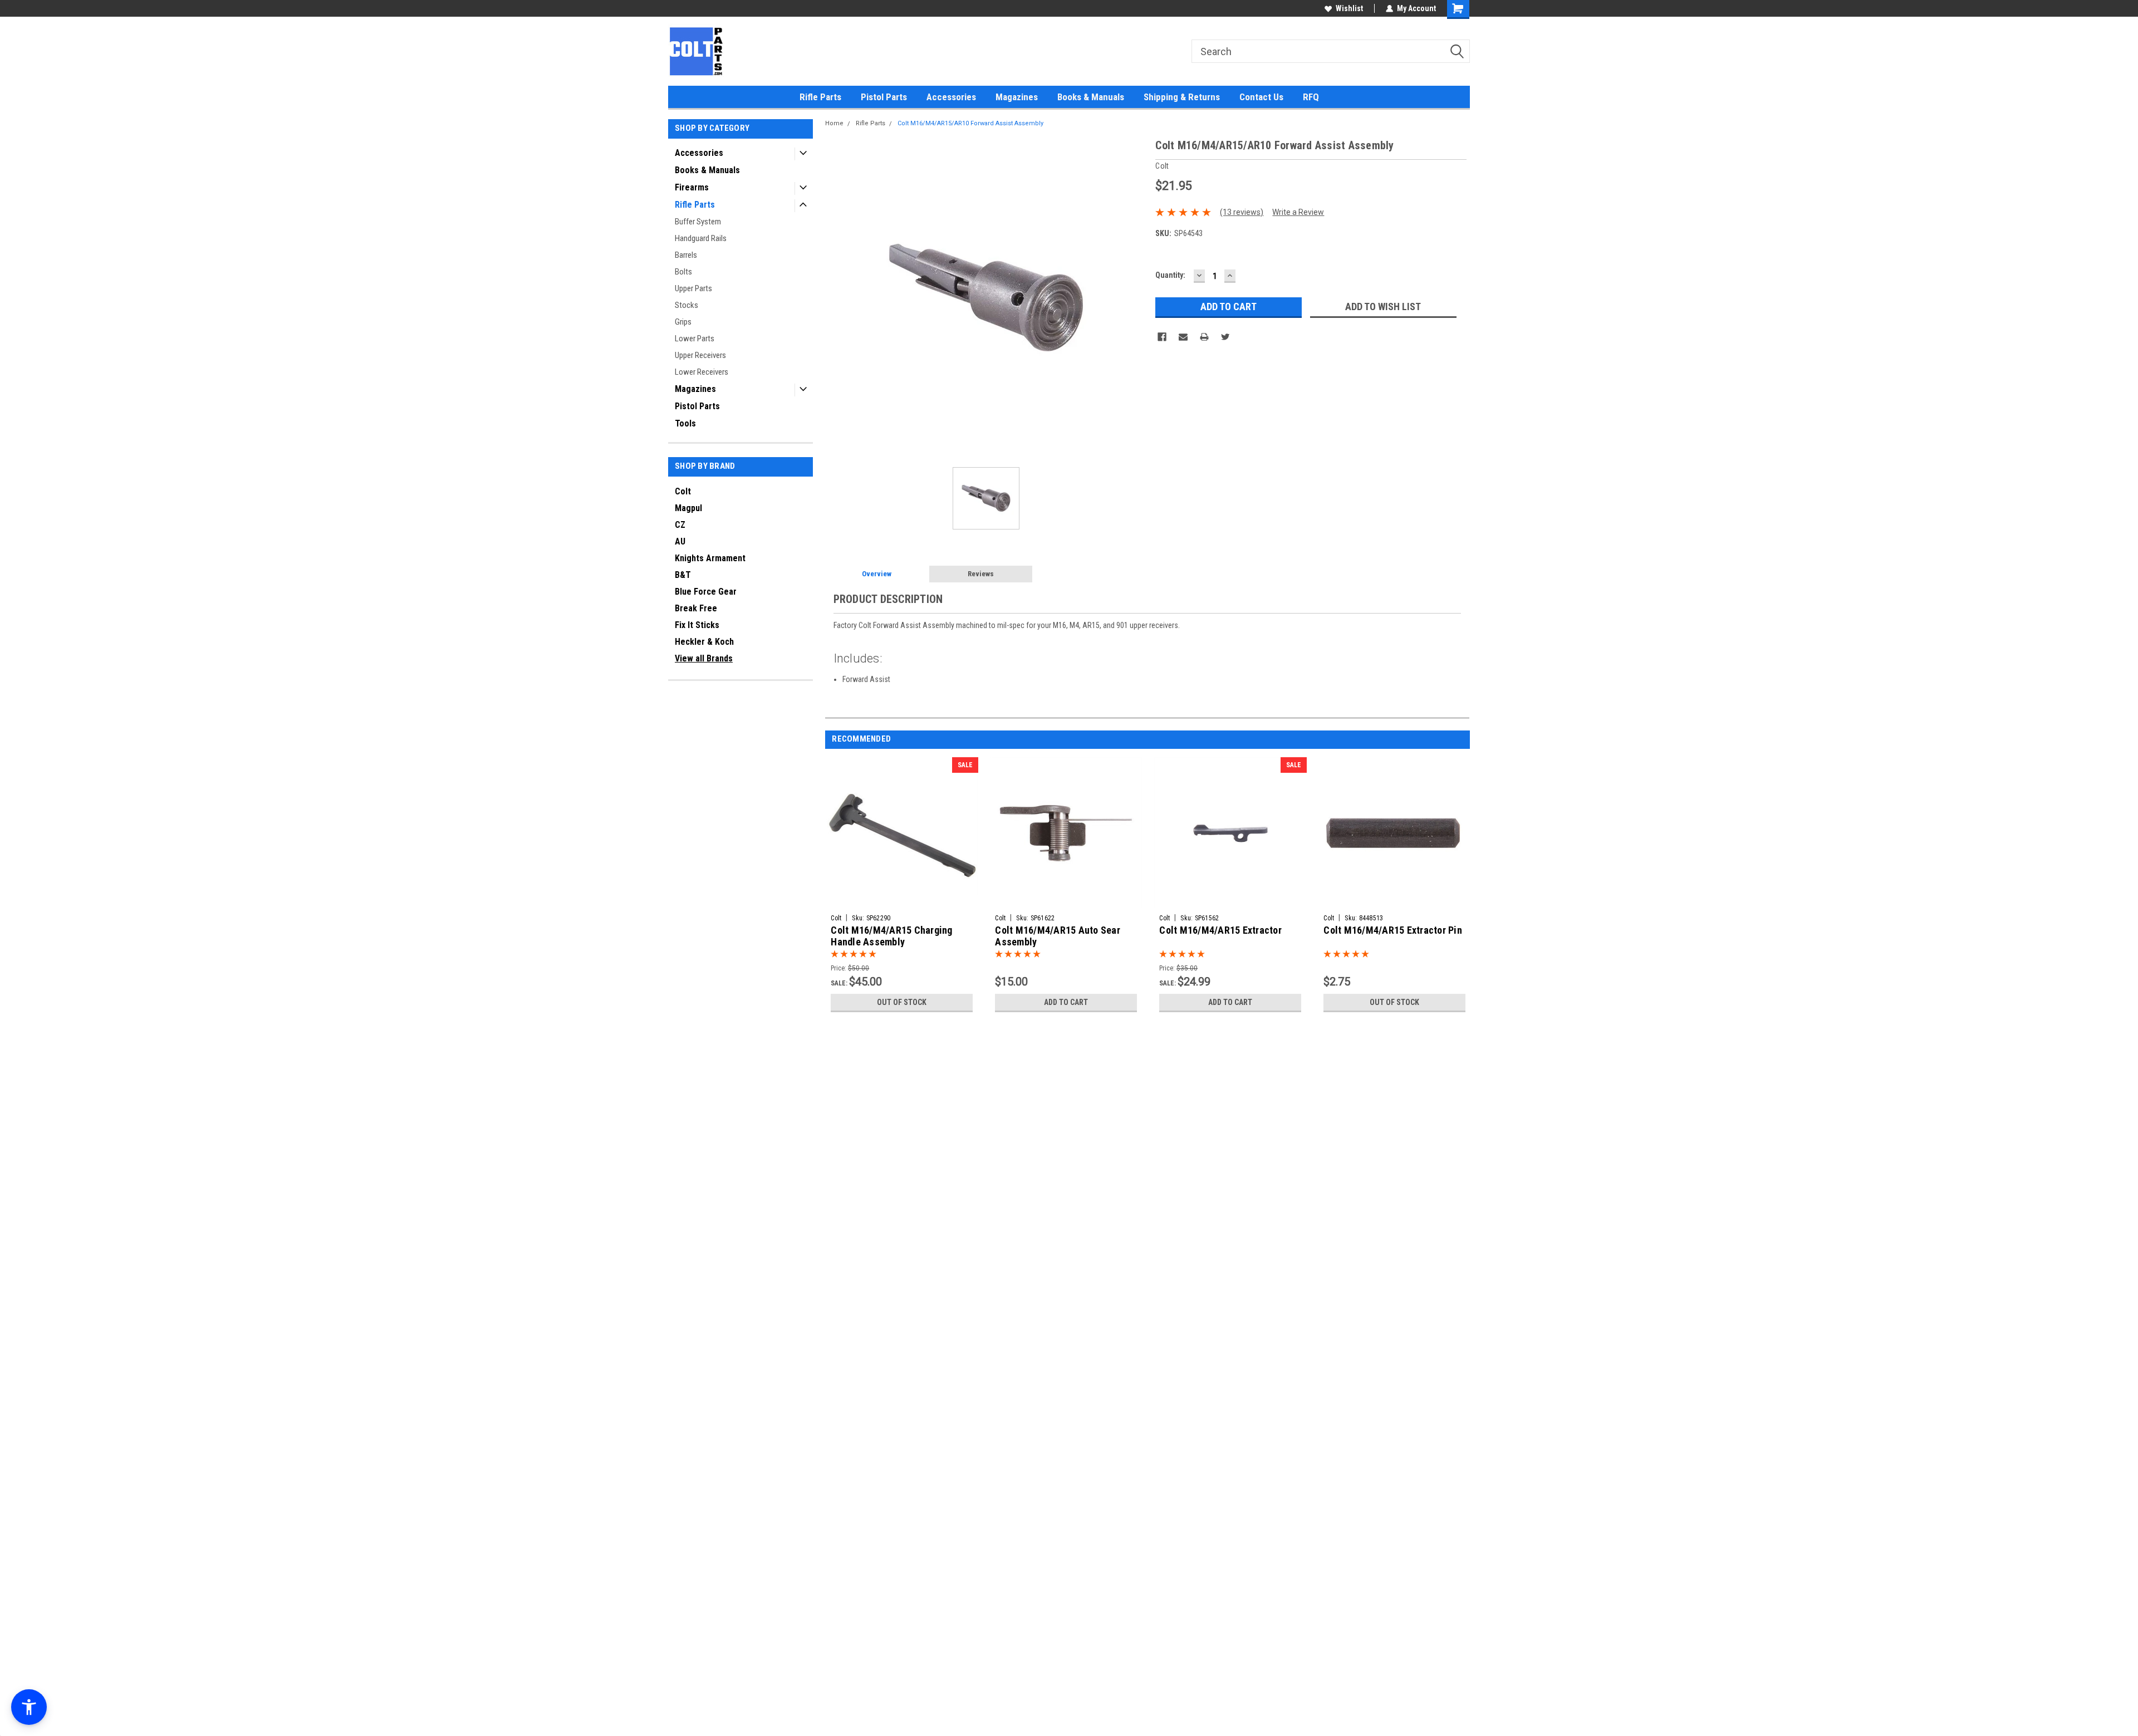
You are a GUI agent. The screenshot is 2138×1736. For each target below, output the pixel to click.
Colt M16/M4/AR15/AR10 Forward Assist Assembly (970, 123)
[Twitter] (1225, 337)
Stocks (686, 305)
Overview (877, 574)
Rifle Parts (820, 97)
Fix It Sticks (697, 625)
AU (680, 541)
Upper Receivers (700, 355)
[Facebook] (1162, 337)
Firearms (692, 187)
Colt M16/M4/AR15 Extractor (1220, 930)
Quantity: (1170, 275)
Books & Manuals (1091, 97)
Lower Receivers (702, 372)
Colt (683, 491)
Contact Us (1261, 97)
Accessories (951, 97)
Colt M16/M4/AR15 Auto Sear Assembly (1058, 936)
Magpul (688, 508)
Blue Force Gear (706, 592)
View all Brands (704, 658)
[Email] (1183, 337)
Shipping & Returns (1182, 97)
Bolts (683, 272)
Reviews (981, 574)
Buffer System (698, 222)
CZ (680, 525)
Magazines (1017, 97)
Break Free (696, 608)
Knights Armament (710, 558)
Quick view (902, 901)
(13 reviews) (1242, 212)
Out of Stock (902, 1002)
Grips (683, 322)
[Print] (1204, 337)
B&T (683, 575)
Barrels (686, 255)
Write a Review (1298, 212)
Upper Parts (693, 288)
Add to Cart (1066, 1002)
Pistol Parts (884, 97)
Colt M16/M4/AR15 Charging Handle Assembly (891, 936)
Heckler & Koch (704, 642)
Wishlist (1349, 8)
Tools (685, 423)
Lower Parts (695, 339)
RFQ (1311, 97)
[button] (29, 1707)
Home (834, 123)
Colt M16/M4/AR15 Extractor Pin (1393, 930)
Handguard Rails (701, 238)
